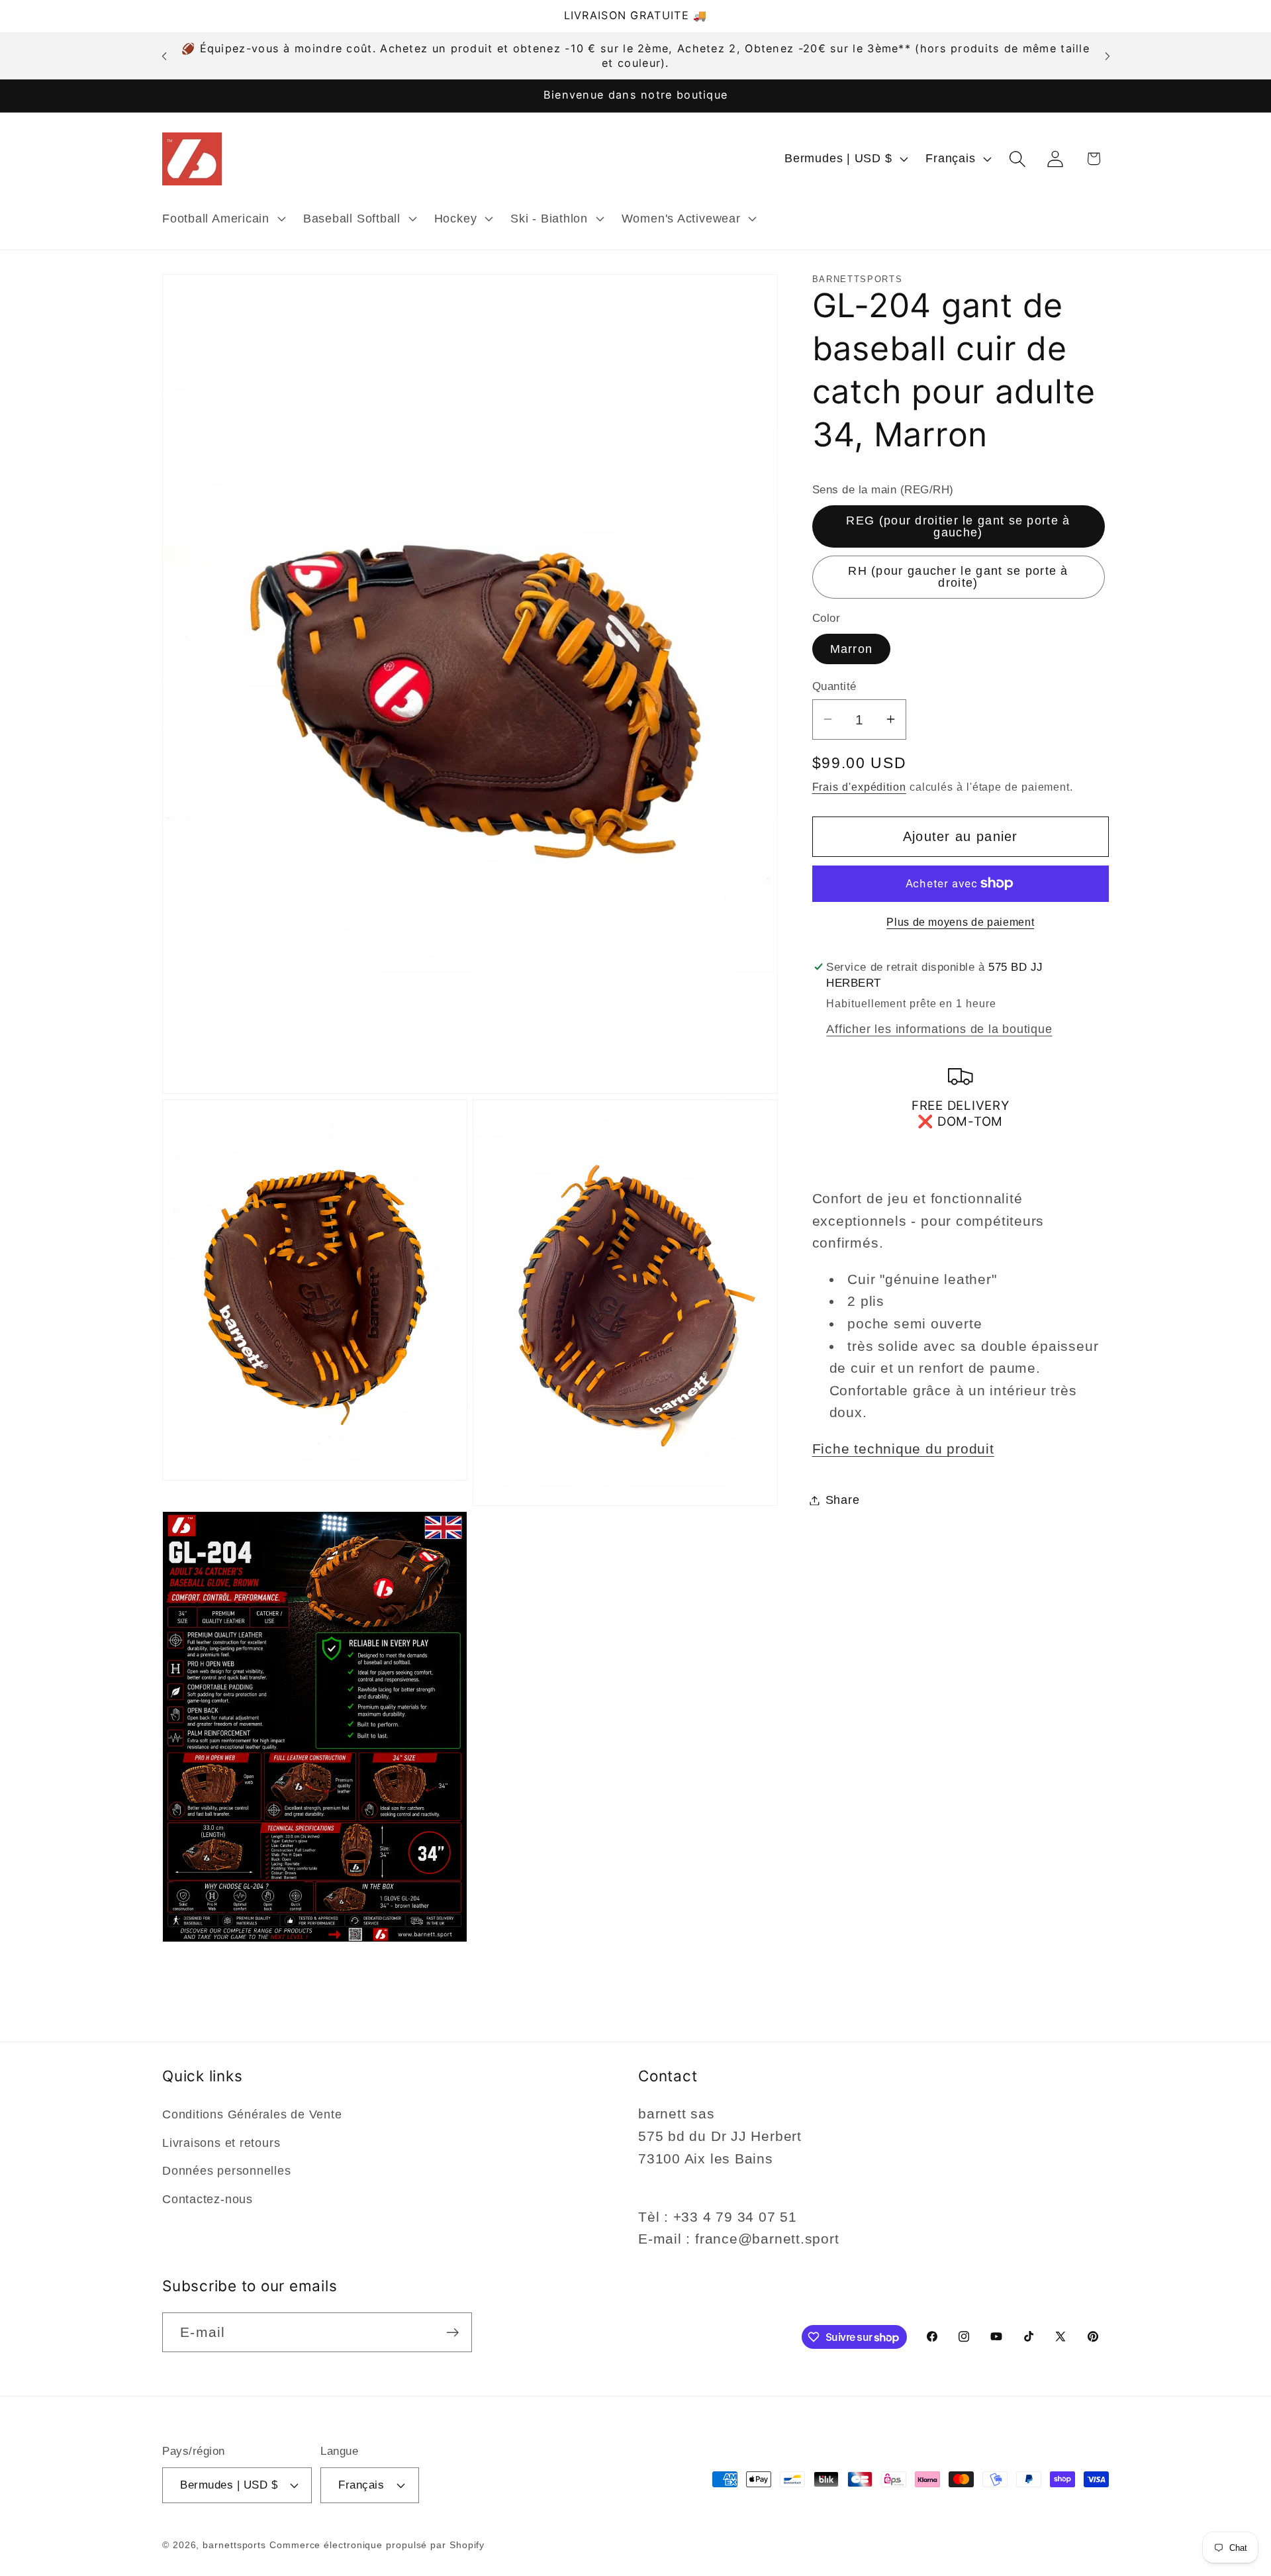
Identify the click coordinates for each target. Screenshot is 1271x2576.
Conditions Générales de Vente (252, 2115)
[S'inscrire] (452, 2333)
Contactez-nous (208, 2199)
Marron (852, 649)
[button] (222, 219)
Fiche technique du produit (903, 1449)
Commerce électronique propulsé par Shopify (377, 2544)
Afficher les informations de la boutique (939, 1029)
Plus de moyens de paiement (960, 922)
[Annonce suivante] (1107, 56)
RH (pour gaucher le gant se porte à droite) (958, 577)
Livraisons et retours (221, 2143)
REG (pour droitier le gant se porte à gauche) (958, 526)
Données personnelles (227, 2171)
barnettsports (234, 2544)
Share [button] (843, 1500)
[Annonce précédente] (164, 56)
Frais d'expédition (859, 786)
